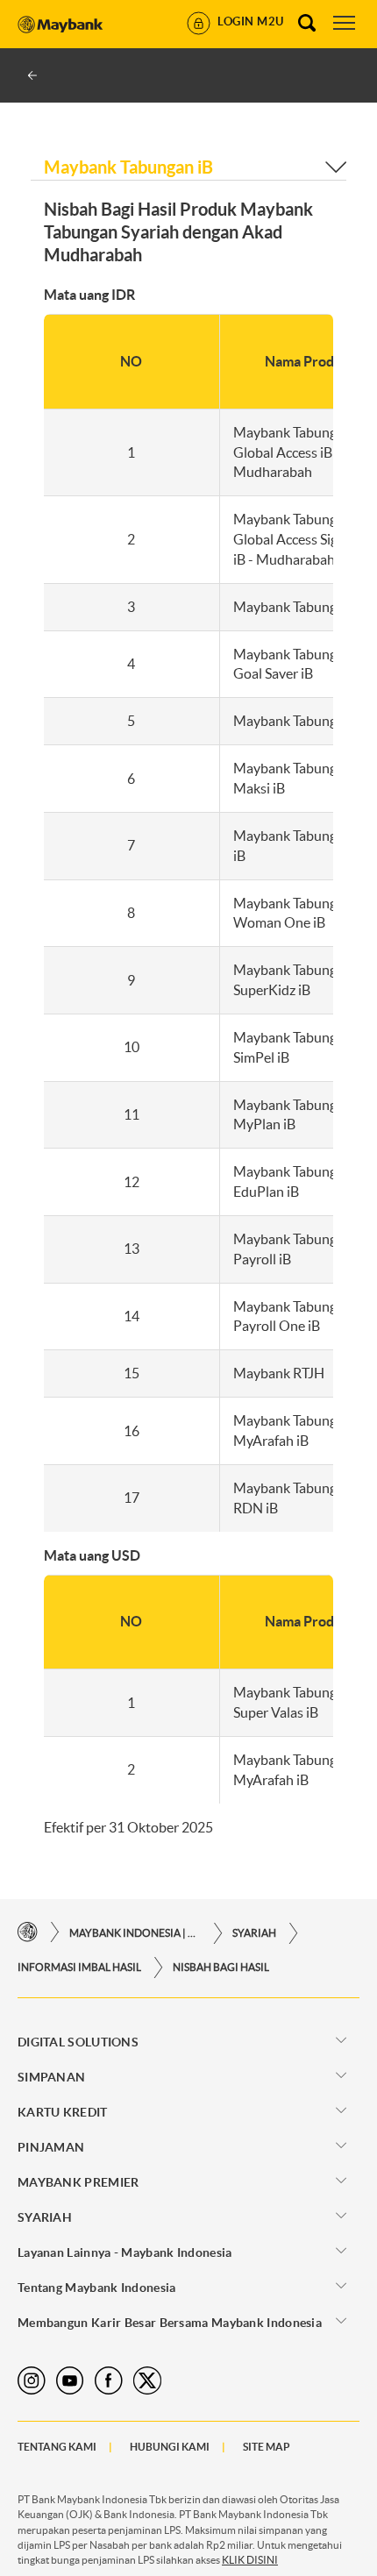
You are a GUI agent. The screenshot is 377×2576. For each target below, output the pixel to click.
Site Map (267, 2447)
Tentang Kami (57, 2447)
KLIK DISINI (250, 2560)
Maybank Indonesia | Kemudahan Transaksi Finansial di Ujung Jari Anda (135, 1933)
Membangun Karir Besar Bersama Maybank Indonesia (170, 2323)
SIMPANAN (51, 2077)
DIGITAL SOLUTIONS (78, 2042)
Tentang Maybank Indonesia (97, 2288)
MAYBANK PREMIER (78, 2182)
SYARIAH (254, 1933)
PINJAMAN (51, 2147)
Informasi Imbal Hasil (79, 1967)
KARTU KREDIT (63, 2112)
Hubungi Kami (170, 2447)
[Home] (28, 1933)
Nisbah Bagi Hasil (221, 1967)
